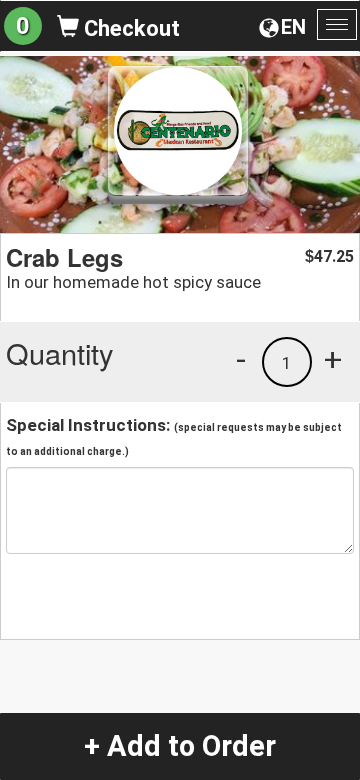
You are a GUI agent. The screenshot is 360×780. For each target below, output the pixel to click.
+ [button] (333, 359)
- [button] (241, 359)
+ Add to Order (180, 746)
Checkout (129, 28)
